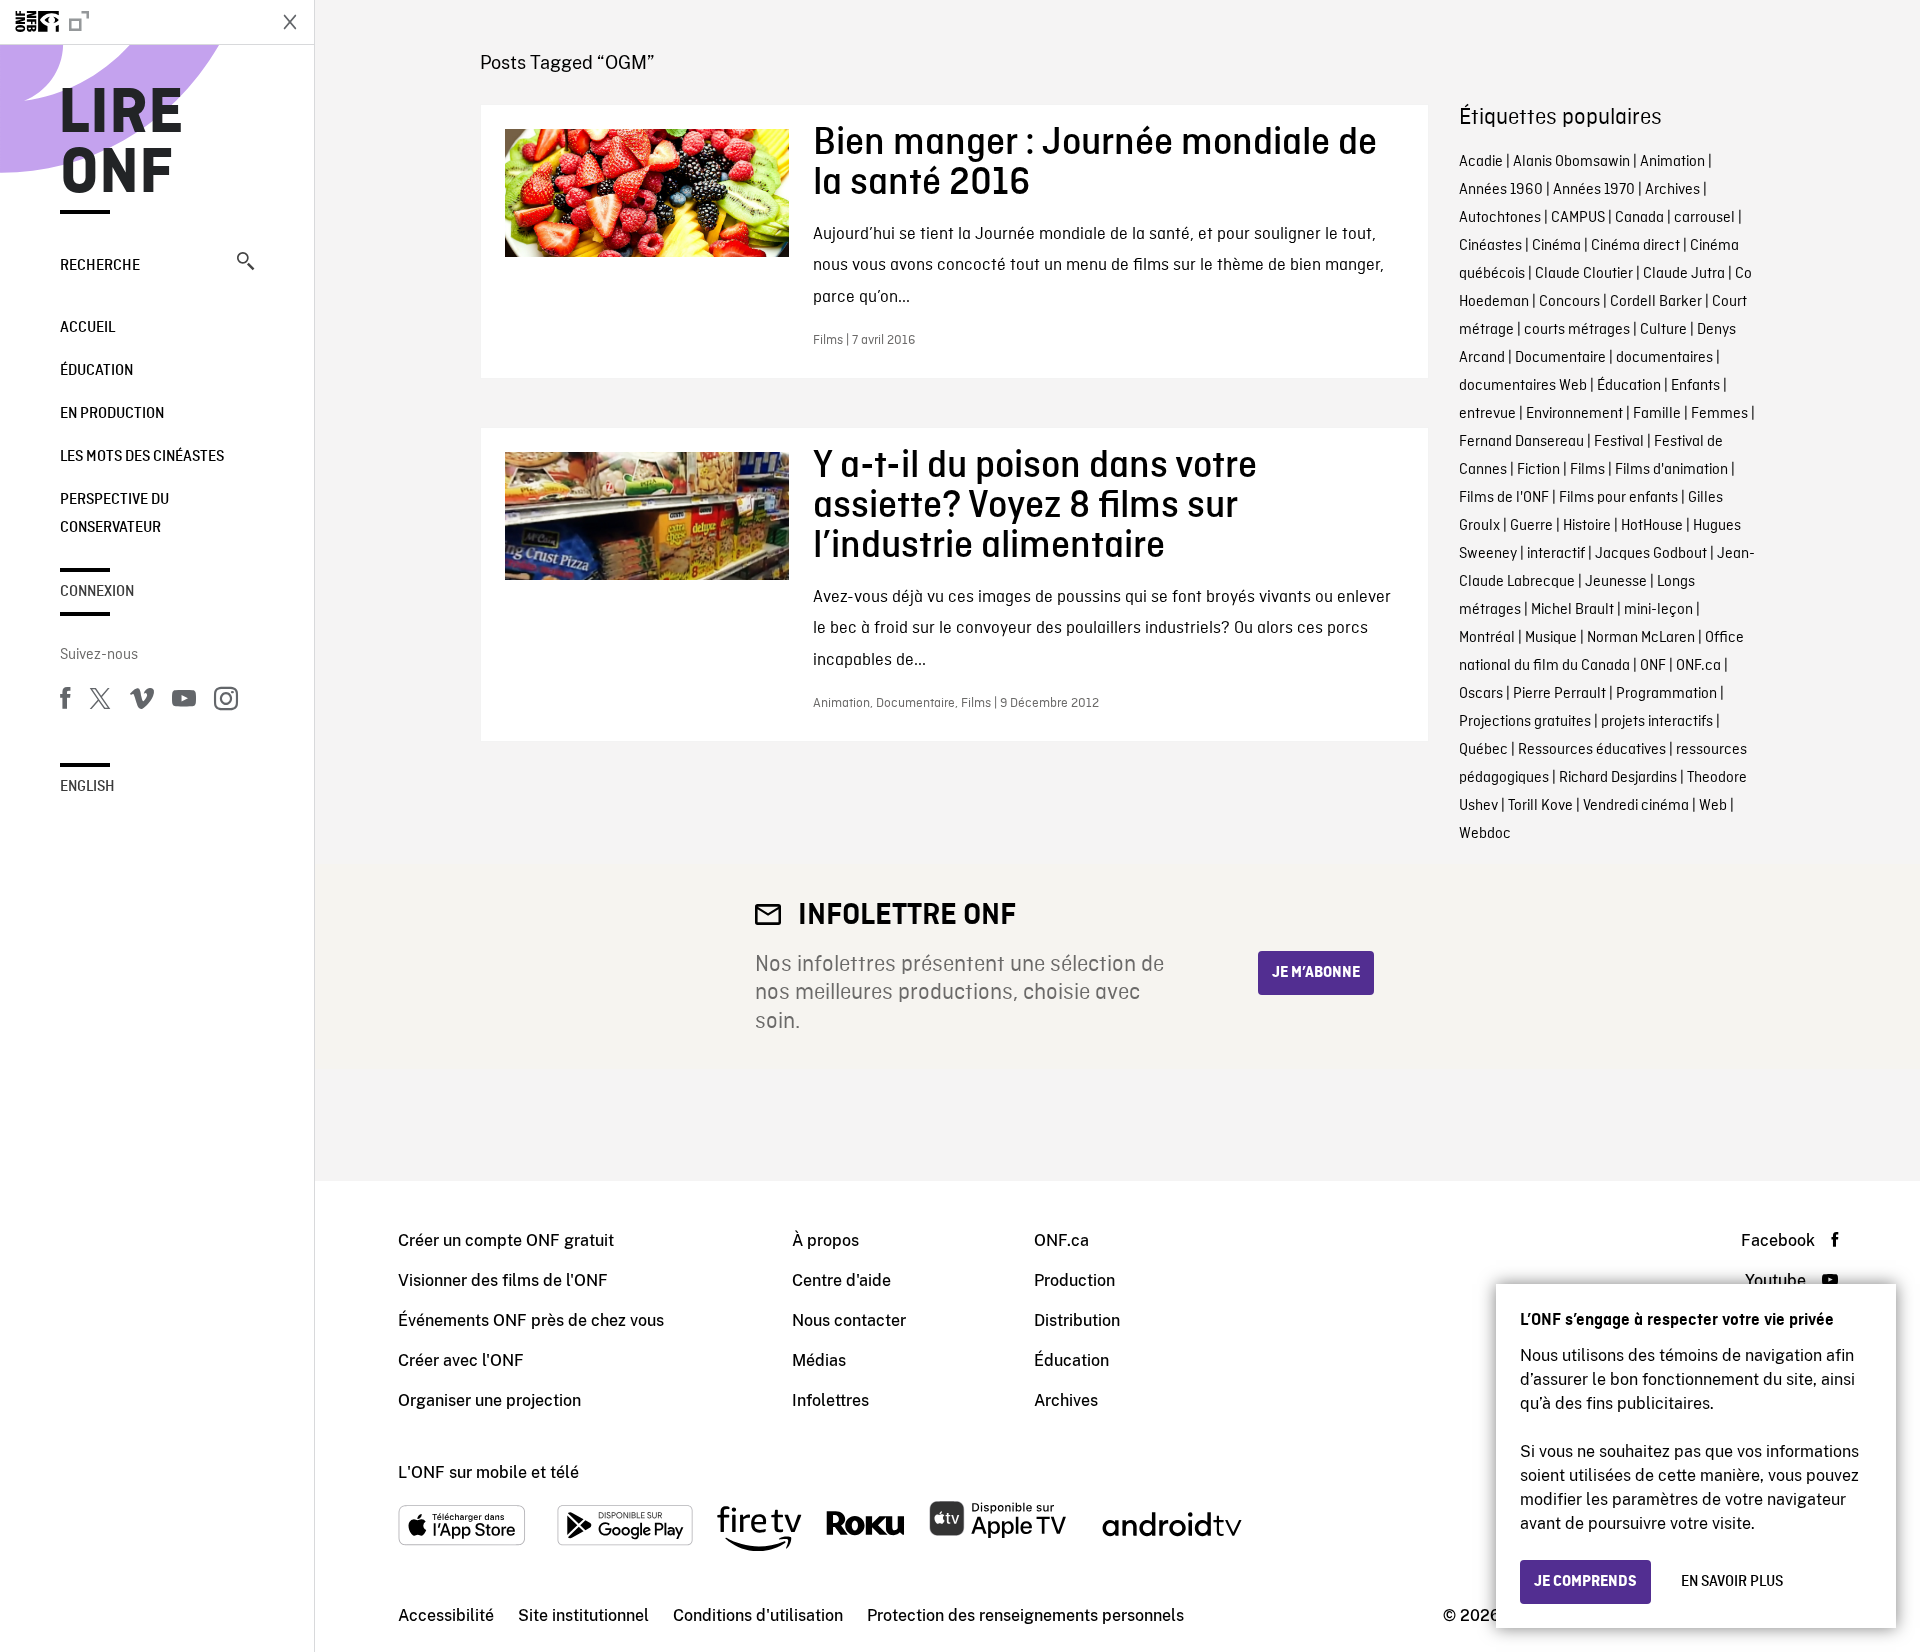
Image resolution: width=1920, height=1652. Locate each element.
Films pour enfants (1618, 498)
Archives (1672, 190)
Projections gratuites (1525, 722)
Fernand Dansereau (1521, 442)
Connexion (97, 592)
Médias (819, 1360)
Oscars (1481, 694)
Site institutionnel (583, 1615)
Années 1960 (1501, 190)
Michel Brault (1572, 610)
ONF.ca (1698, 666)
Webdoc (1485, 834)
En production (112, 414)
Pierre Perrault (1559, 694)
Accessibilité (446, 1615)
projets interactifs (1657, 722)
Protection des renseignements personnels (1025, 1615)
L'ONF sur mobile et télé (488, 1472)
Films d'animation (1671, 470)
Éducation (96, 371)
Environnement (1574, 414)
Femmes (1719, 414)
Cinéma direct (1635, 246)
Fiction (1538, 470)
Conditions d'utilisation (758, 1615)
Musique (1551, 638)
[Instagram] (226, 702)
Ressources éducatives (1592, 750)
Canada (1639, 218)
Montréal (1487, 638)
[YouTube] (184, 702)
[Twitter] (100, 702)
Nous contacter (849, 1320)
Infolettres (830, 1400)
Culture (1663, 330)
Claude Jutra (1684, 274)
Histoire (1587, 526)
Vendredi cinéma (1636, 806)
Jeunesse (1616, 582)
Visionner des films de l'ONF (503, 1280)
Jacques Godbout (1651, 554)
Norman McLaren (1641, 638)
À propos (825, 1240)
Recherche (100, 266)
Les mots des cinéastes (142, 457)
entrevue (1487, 414)
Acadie (1481, 162)
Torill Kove (1540, 806)
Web (1713, 806)
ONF (1653, 666)
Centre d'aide (841, 1280)
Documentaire (1560, 358)
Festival (1619, 442)
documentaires (1664, 358)
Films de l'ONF (1504, 498)
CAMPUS (1578, 218)
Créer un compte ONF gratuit (506, 1240)
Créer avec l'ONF (461, 1360)
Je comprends (1585, 1582)
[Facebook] (65, 702)
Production (1074, 1280)
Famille (1657, 414)
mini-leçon (1658, 610)
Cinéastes (1490, 246)
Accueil (87, 328)
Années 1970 (1594, 190)
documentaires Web (1523, 386)
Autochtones (1500, 218)
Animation (1672, 162)
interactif (1556, 554)
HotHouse (1652, 526)
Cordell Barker (1656, 302)
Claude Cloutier (1584, 274)
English (87, 787)
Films (1587, 470)
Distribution (1077, 1320)
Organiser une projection (489, 1400)
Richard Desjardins (1618, 778)
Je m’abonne (1316, 973)
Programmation (1666, 694)
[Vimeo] (142, 702)
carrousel (1704, 218)
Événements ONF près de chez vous (531, 1320)
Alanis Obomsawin (1571, 162)
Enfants (1695, 386)
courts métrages (1577, 330)
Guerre (1531, 526)
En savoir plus (1732, 1582)
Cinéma (1556, 246)
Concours (1569, 302)
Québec (1483, 750)
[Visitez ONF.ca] (132, 22)
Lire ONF (121, 144)
